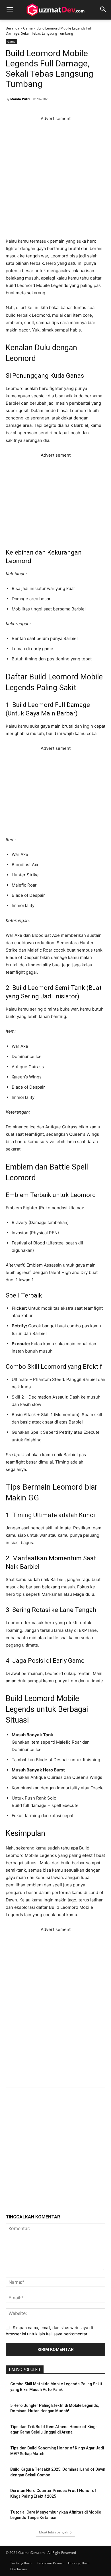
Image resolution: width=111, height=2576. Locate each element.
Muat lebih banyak (54, 2532)
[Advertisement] (55, 178)
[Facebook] (36, 2075)
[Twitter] (49, 2075)
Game (28, 28)
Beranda (13, 28)
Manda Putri (20, 99)
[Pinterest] (62, 2075)
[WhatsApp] (75, 2075)
